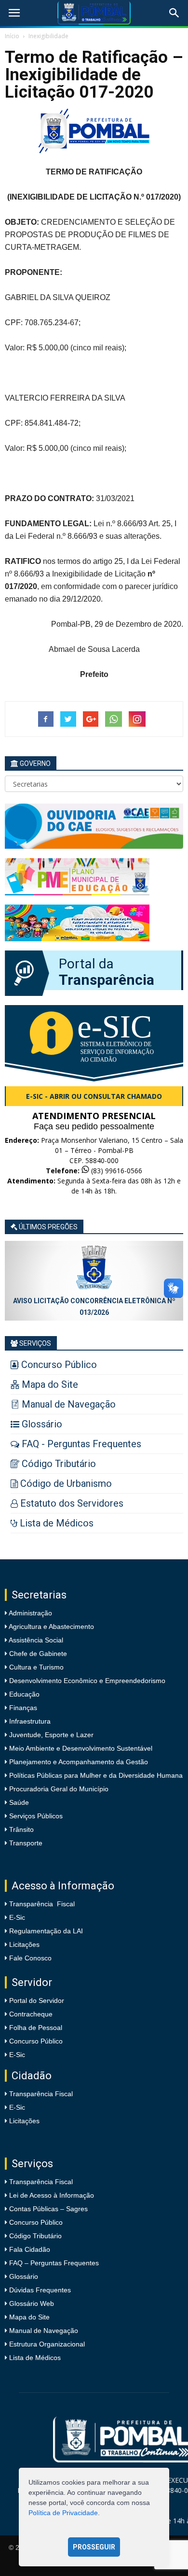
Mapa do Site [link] (29, 2317)
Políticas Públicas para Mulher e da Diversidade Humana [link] (95, 1775)
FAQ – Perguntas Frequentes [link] (54, 2263)
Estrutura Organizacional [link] (47, 2344)
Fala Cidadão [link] (30, 2249)
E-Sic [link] (17, 1917)
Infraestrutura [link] (29, 1721)
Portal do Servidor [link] (37, 2000)
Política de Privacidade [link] (63, 2513)
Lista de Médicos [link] (35, 2358)
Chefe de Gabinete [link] (37, 1654)
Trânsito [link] (20, 1829)
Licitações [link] (24, 1944)
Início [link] (12, 36)
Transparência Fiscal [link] (42, 1904)
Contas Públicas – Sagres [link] (48, 2209)
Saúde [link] (18, 1802)
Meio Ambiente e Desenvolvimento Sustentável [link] (80, 1748)
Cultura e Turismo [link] (35, 1667)
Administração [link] (30, 1613)
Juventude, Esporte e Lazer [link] (50, 1735)
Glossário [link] (24, 2276)
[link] (14, 13)
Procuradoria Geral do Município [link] (59, 1789)
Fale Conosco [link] (30, 1958)
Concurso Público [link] (36, 2041)
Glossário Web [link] (32, 2303)
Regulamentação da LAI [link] (46, 1931)
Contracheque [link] (31, 2014)
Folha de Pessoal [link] (36, 2028)
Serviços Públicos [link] (35, 1816)
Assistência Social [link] (35, 1640)
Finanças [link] (22, 1708)
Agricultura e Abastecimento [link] (51, 1626)
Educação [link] (23, 1694)
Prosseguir (94, 2547)
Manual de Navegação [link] (44, 2331)
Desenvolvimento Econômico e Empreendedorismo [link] (86, 1681)
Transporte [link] (25, 1843)
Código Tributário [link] (35, 2236)
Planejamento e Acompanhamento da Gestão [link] (78, 1762)
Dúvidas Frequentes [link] (40, 2290)
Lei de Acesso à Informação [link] (52, 2195)
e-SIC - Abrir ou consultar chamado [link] (94, 1096)
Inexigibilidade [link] (48, 36)
